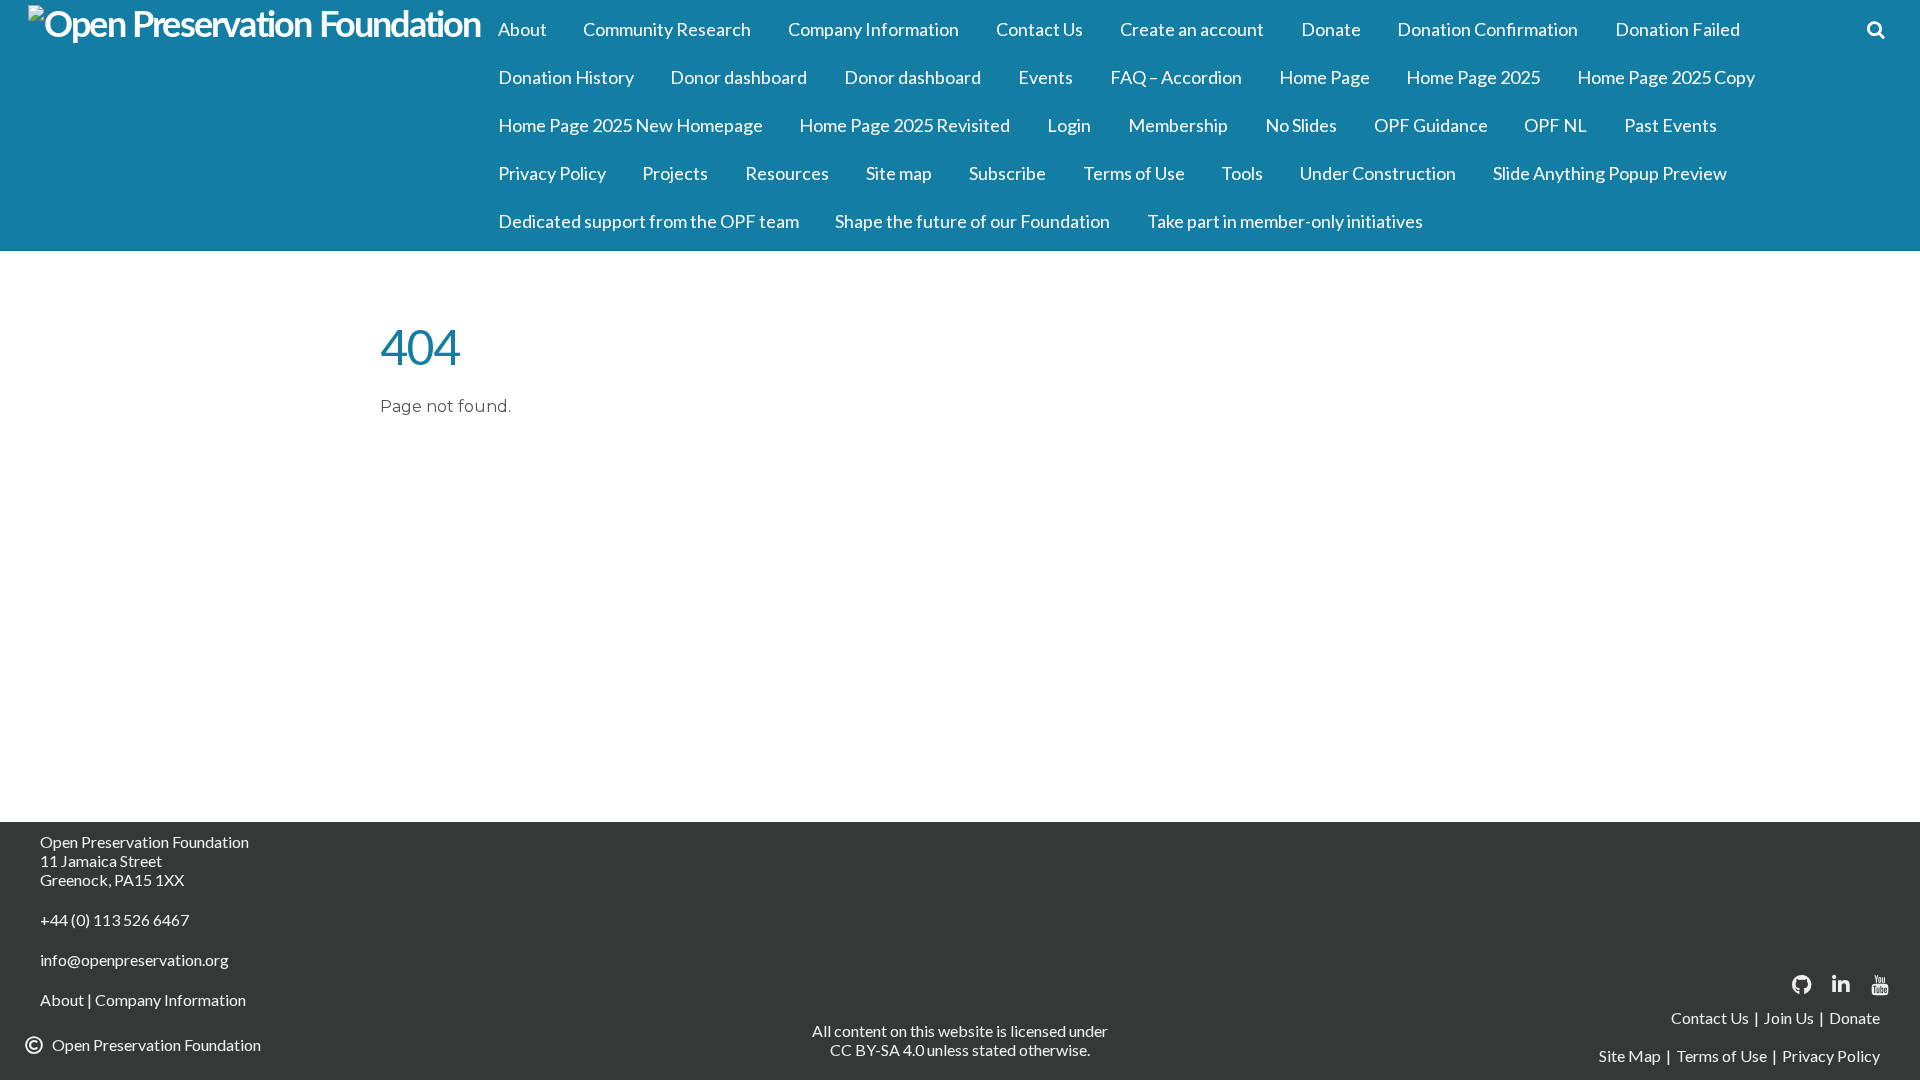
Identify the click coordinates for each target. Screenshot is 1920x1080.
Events (1045, 77)
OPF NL (1555, 125)
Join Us (1789, 1017)
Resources (787, 173)
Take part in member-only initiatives (1285, 221)
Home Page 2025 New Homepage (630, 125)
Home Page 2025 (1473, 77)
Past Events (1670, 125)
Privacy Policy (552, 173)
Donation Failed (1677, 29)
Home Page (1324, 77)
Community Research (667, 29)
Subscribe (1007, 173)
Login (1069, 125)
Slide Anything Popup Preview (1610, 173)
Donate (1331, 29)
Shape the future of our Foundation (972, 221)
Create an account (1192, 29)
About (522, 29)
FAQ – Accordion (1176, 77)
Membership (1178, 125)
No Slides (1301, 125)
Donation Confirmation (1487, 29)
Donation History (566, 77)
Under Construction (1378, 173)
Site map (899, 173)
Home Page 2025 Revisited (904, 125)
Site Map (1630, 1055)
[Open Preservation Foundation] (254, 26)
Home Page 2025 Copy (1666, 77)
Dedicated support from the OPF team (648, 221)
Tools (1242, 173)
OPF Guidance (1431, 125)
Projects (675, 173)
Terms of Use (1134, 173)
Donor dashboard (738, 77)
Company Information (873, 29)
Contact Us (1039, 29)
